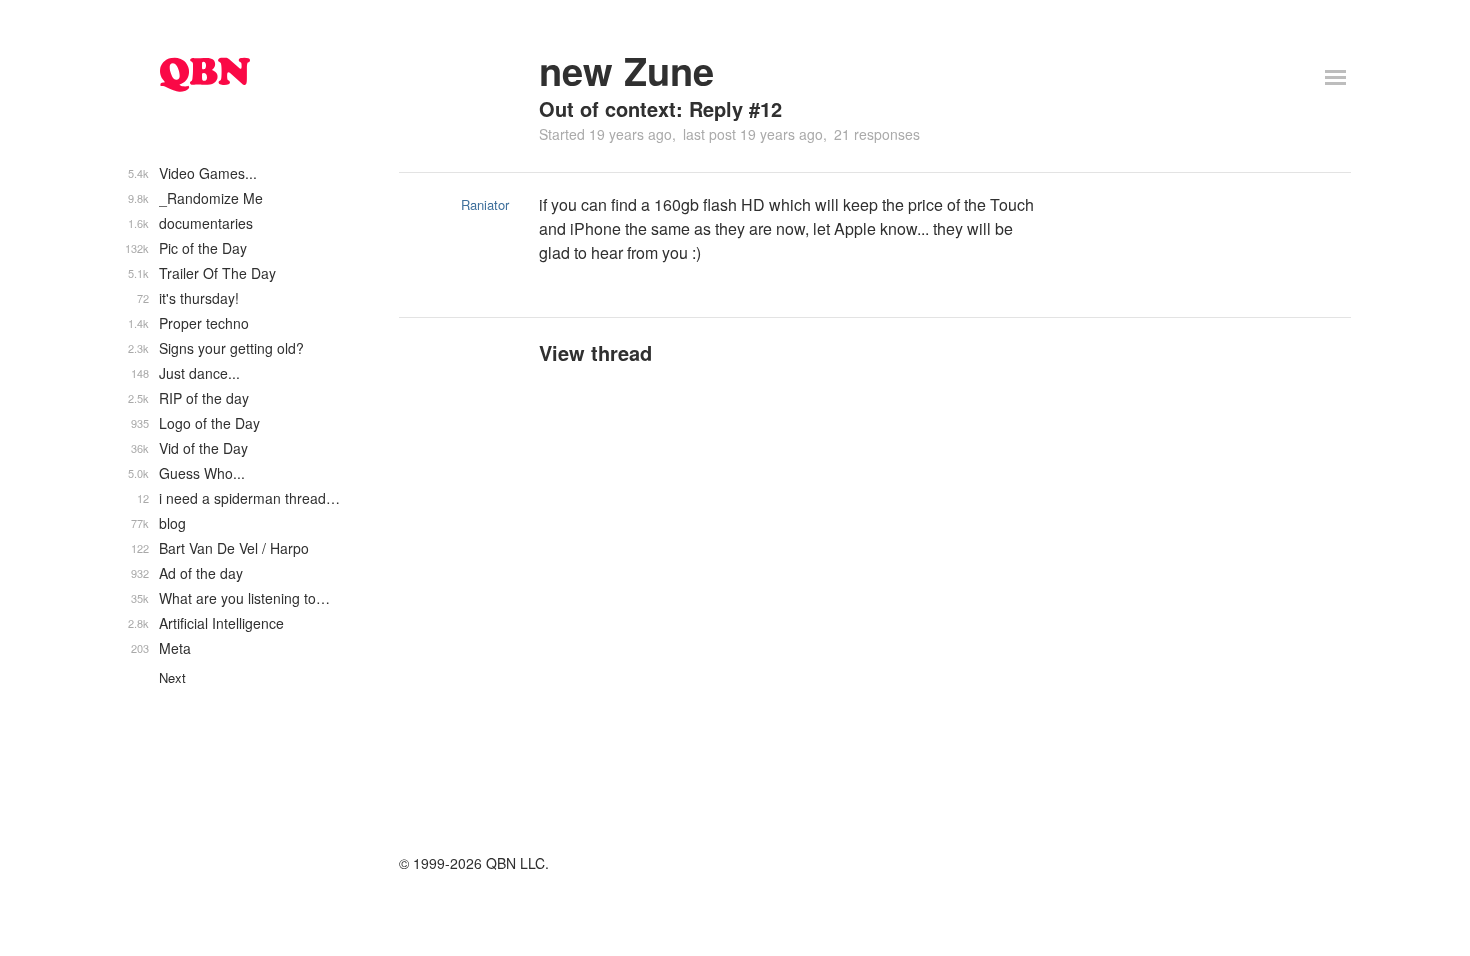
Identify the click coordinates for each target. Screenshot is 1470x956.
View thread (595, 352)
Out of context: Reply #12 (660, 108)
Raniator (485, 204)
